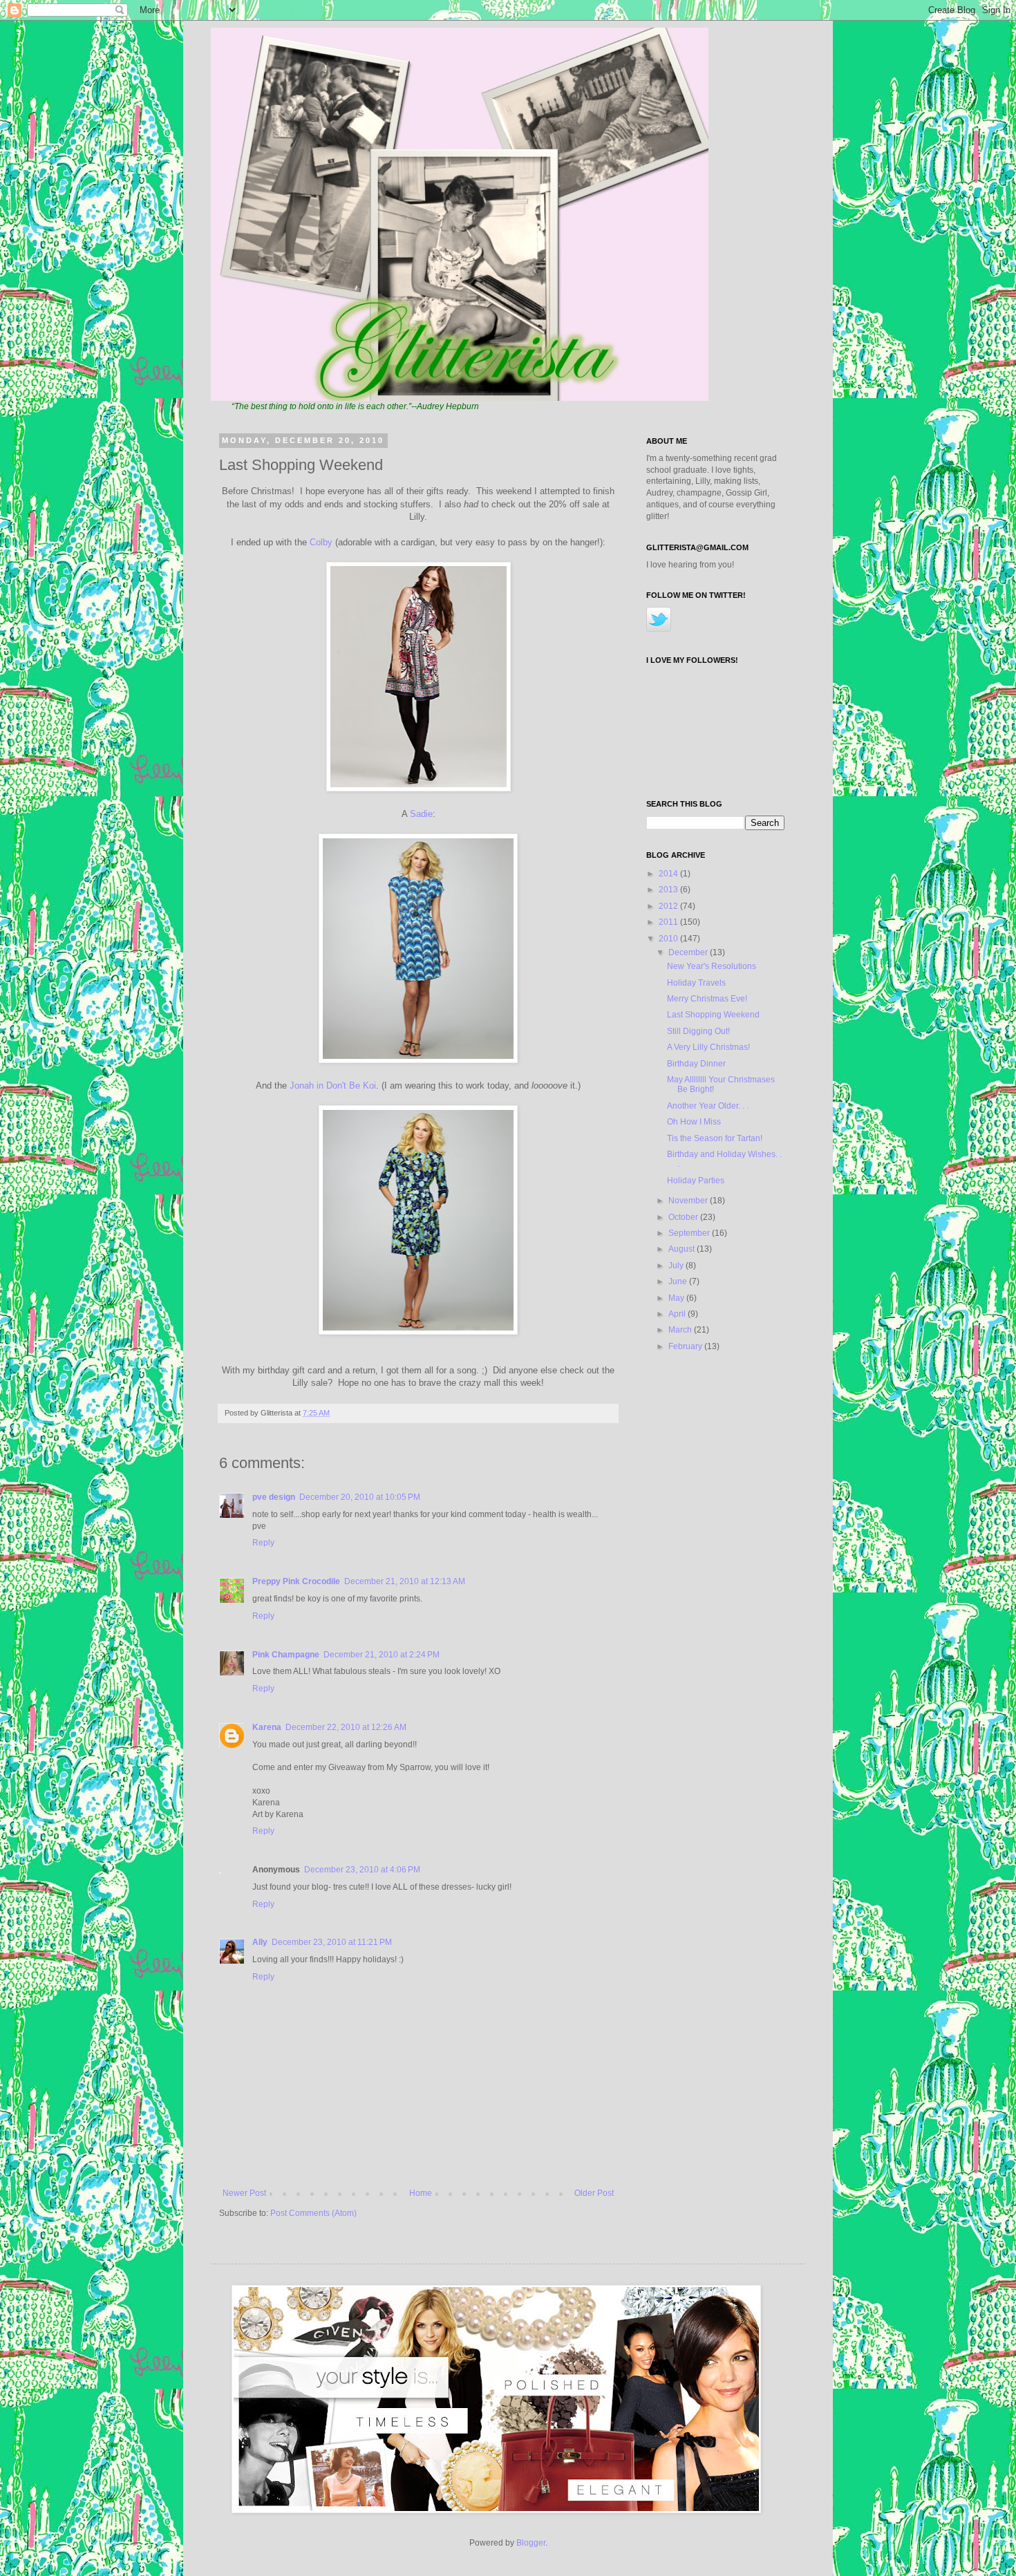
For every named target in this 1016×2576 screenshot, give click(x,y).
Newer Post (244, 2193)
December (689, 952)
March (681, 1330)
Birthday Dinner (696, 1064)
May (677, 1298)
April (678, 1314)
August (683, 1249)
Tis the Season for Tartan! (715, 1138)
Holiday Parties (696, 1181)
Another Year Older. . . (708, 1106)
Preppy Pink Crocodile (296, 1581)
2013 (669, 890)
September (690, 1233)
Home (421, 2193)
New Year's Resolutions (712, 966)
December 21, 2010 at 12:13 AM (405, 1581)
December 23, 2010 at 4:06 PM (362, 1870)
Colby (321, 542)
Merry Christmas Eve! (707, 999)
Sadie (421, 814)
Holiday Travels (696, 983)
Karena (267, 1727)
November (689, 1201)
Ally (260, 1942)
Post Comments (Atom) (313, 2213)
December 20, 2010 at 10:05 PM (360, 1497)
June (679, 1281)
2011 (669, 922)
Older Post (594, 2193)
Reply (263, 1543)
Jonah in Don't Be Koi (333, 1085)
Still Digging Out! (698, 1031)
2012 (669, 906)
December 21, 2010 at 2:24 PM (382, 1655)
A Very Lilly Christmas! (708, 1047)
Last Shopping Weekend (713, 1015)
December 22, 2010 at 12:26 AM (346, 1727)
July (677, 1266)
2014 (669, 874)
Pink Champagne (286, 1655)
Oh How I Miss (694, 1122)
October (684, 1217)
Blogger (531, 2543)
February (686, 1346)
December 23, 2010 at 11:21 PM (332, 1942)
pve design (274, 1497)
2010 (669, 939)
